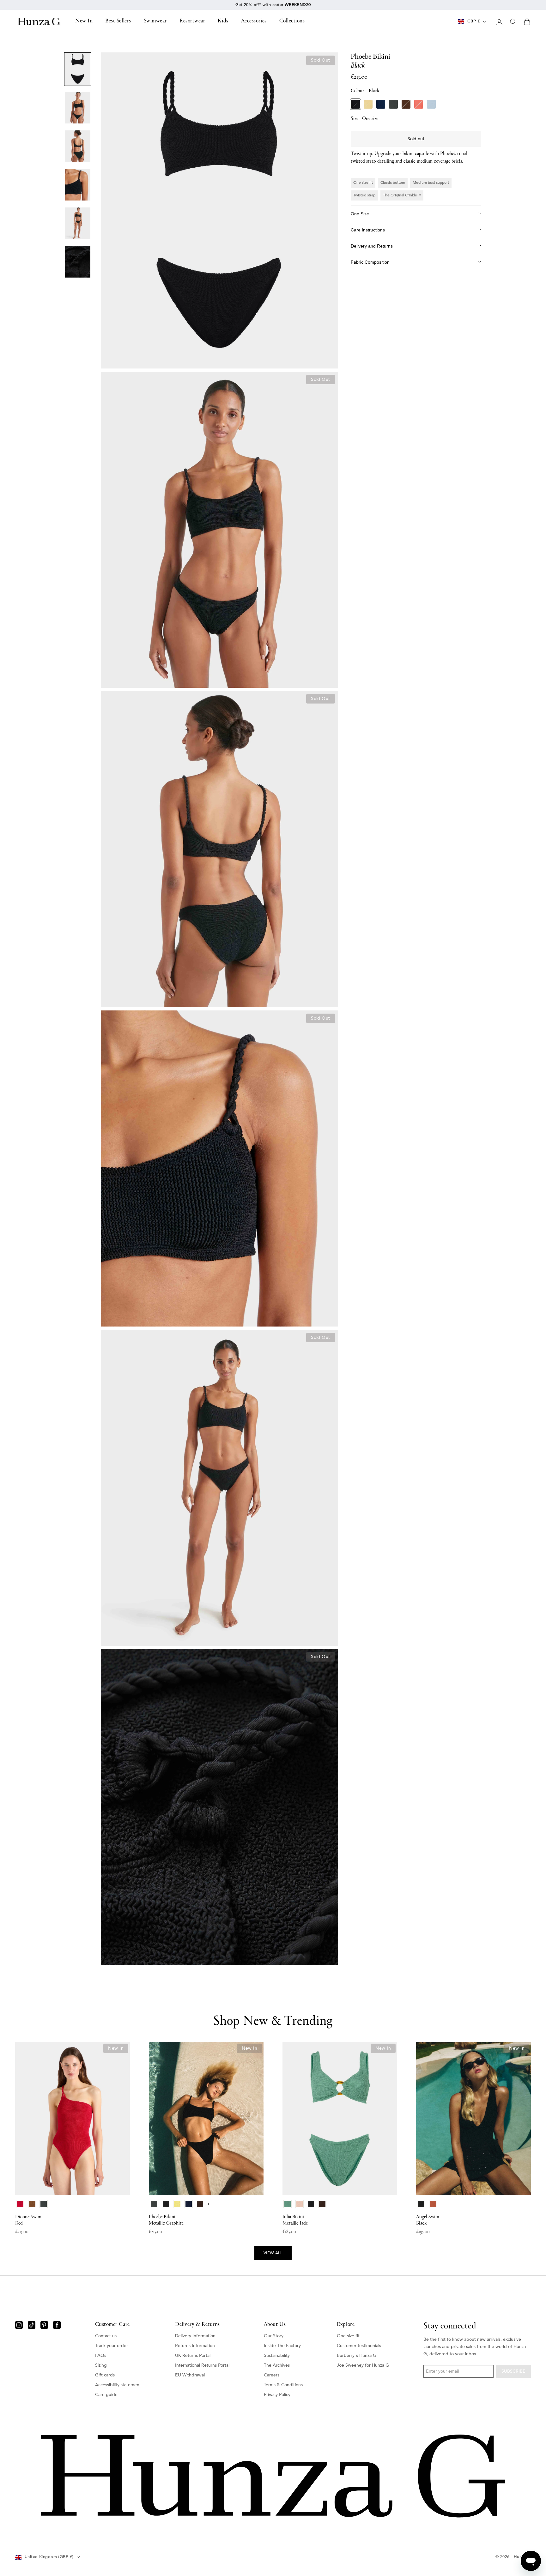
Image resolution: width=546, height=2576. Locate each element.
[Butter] (368, 104)
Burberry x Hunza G (357, 2355)
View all (273, 2253)
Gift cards (105, 2375)
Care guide (106, 2395)
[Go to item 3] (78, 146)
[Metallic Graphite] (393, 104)
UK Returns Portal (193, 2355)
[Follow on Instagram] (19, 2325)
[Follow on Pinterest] (44, 2325)
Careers (272, 2375)
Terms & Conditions (283, 2385)
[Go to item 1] (78, 69)
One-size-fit (348, 2336)
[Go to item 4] (78, 185)
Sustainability (277, 2355)
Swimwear (155, 21)
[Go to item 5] (78, 223)
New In (84, 21)
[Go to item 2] (78, 108)
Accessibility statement (118, 2385)
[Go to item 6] (78, 262)
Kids (223, 21)
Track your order (112, 2346)
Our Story (274, 2336)
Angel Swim (428, 2220)
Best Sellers (118, 21)
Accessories (254, 21)
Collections (292, 21)
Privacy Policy (277, 2395)
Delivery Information (195, 2336)
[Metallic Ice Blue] (431, 104)
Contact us (106, 2336)
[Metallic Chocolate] (406, 104)
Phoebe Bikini (166, 2220)
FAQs (101, 2355)
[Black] (355, 104)
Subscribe (513, 2371)
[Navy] (381, 104)
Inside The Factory (282, 2346)
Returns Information (195, 2346)
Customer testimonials (359, 2346)
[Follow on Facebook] (57, 2325)
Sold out (416, 139)
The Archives (277, 2365)
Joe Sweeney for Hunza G (363, 2365)
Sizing (101, 2365)
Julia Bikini (295, 2220)
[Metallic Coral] (419, 104)
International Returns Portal (202, 2365)
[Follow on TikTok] (32, 2325)
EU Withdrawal (190, 2375)
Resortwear (192, 21)
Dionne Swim (28, 2220)
